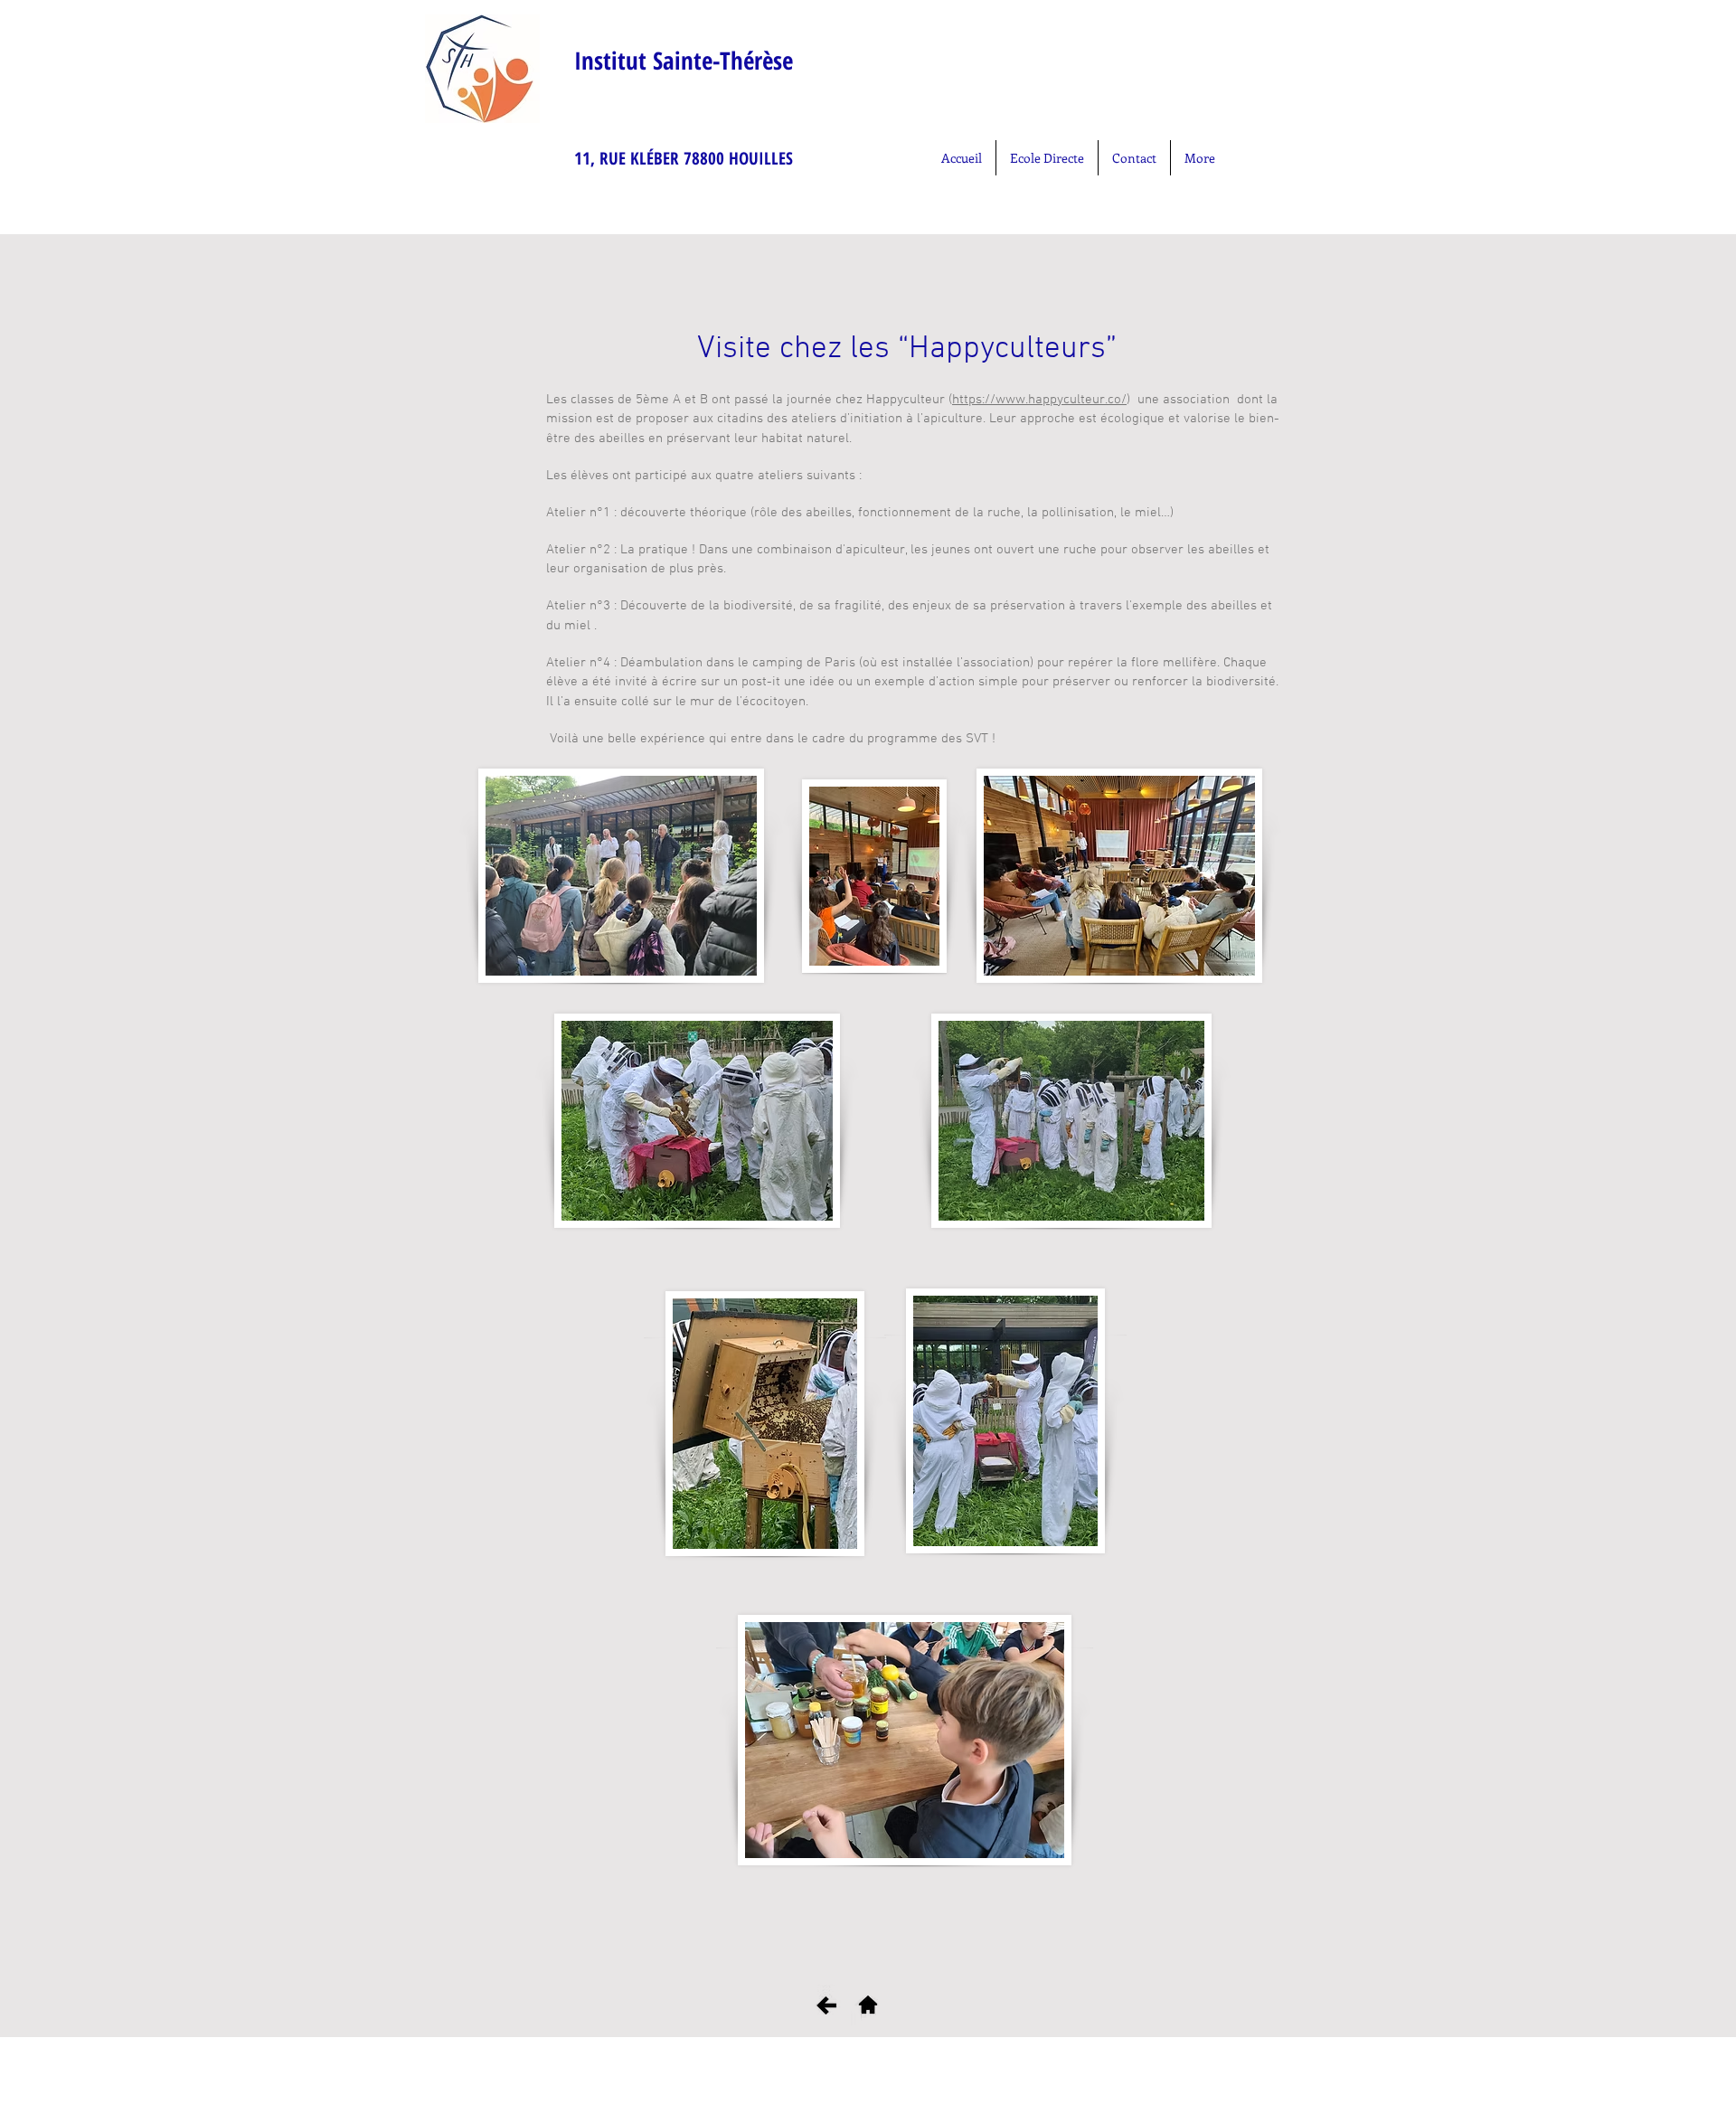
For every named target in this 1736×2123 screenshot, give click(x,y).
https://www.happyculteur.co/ (1039, 400)
